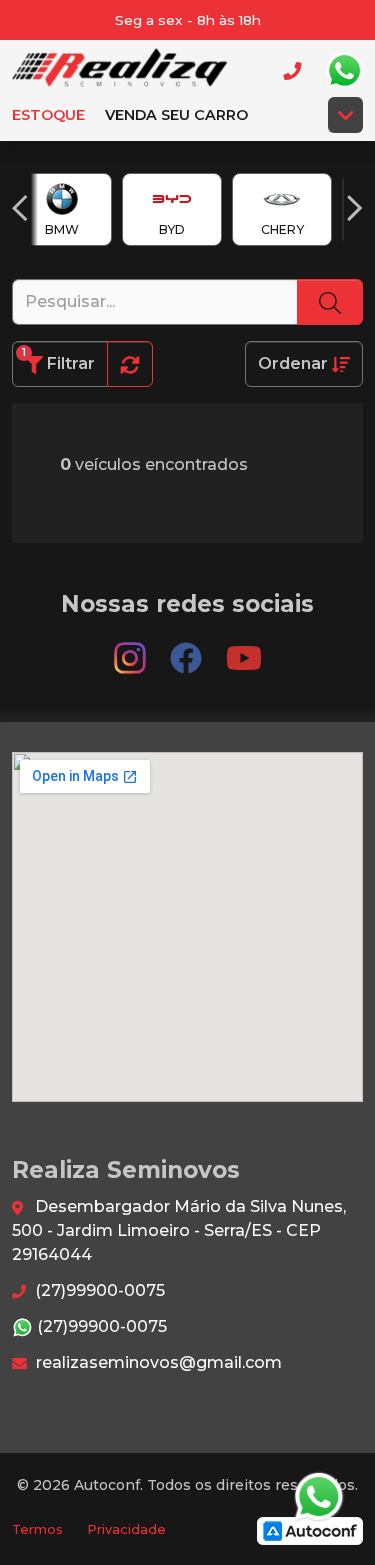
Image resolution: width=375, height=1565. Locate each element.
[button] (20, 208)
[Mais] (345, 115)
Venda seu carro (176, 115)
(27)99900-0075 (98, 1290)
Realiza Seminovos (119, 70)
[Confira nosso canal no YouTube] (244, 649)
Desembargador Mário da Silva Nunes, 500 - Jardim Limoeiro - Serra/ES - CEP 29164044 (179, 1230)
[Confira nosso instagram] (132, 649)
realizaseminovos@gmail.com (157, 1362)
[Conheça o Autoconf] (310, 1529)
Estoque (48, 115)
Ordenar (295, 363)
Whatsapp (344, 71)
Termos (37, 1529)
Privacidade (126, 1529)
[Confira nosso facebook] (188, 649)
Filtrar (58, 359)
